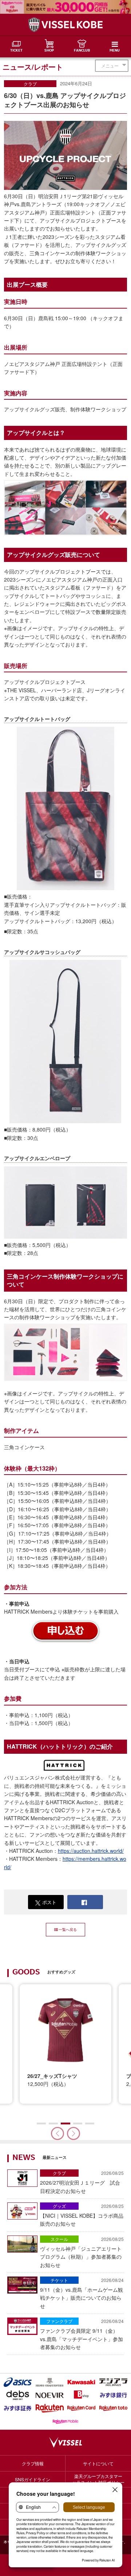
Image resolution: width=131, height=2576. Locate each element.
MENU (115, 51)
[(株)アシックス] (18, 2382)
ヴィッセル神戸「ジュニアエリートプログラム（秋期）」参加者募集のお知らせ (82, 2252)
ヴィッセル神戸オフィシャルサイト (65, 25)
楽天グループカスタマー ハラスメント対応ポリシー (98, 2479)
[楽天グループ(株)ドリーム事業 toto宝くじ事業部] (114, 2408)
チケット (59, 2280)
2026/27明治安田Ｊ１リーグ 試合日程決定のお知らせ (82, 2182)
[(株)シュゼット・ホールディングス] (50, 2382)
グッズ (59, 2206)
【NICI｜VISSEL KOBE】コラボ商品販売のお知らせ (82, 2215)
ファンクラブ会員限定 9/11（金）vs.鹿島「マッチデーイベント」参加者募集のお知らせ (82, 2334)
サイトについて (98, 2463)
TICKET (16, 51)
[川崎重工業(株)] (82, 2382)
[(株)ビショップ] (82, 2395)
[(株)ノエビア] (50, 2395)
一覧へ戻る (68, 1929)
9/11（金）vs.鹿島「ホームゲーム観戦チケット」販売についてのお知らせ (82, 2293)
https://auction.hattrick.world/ (91, 1851)
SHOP (49, 51)
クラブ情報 (33, 2463)
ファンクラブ (59, 2321)
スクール (59, 2239)
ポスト (49, 1902)
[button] (74, 2133)
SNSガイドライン (33, 2479)
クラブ (30, 84)
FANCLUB (82, 51)
